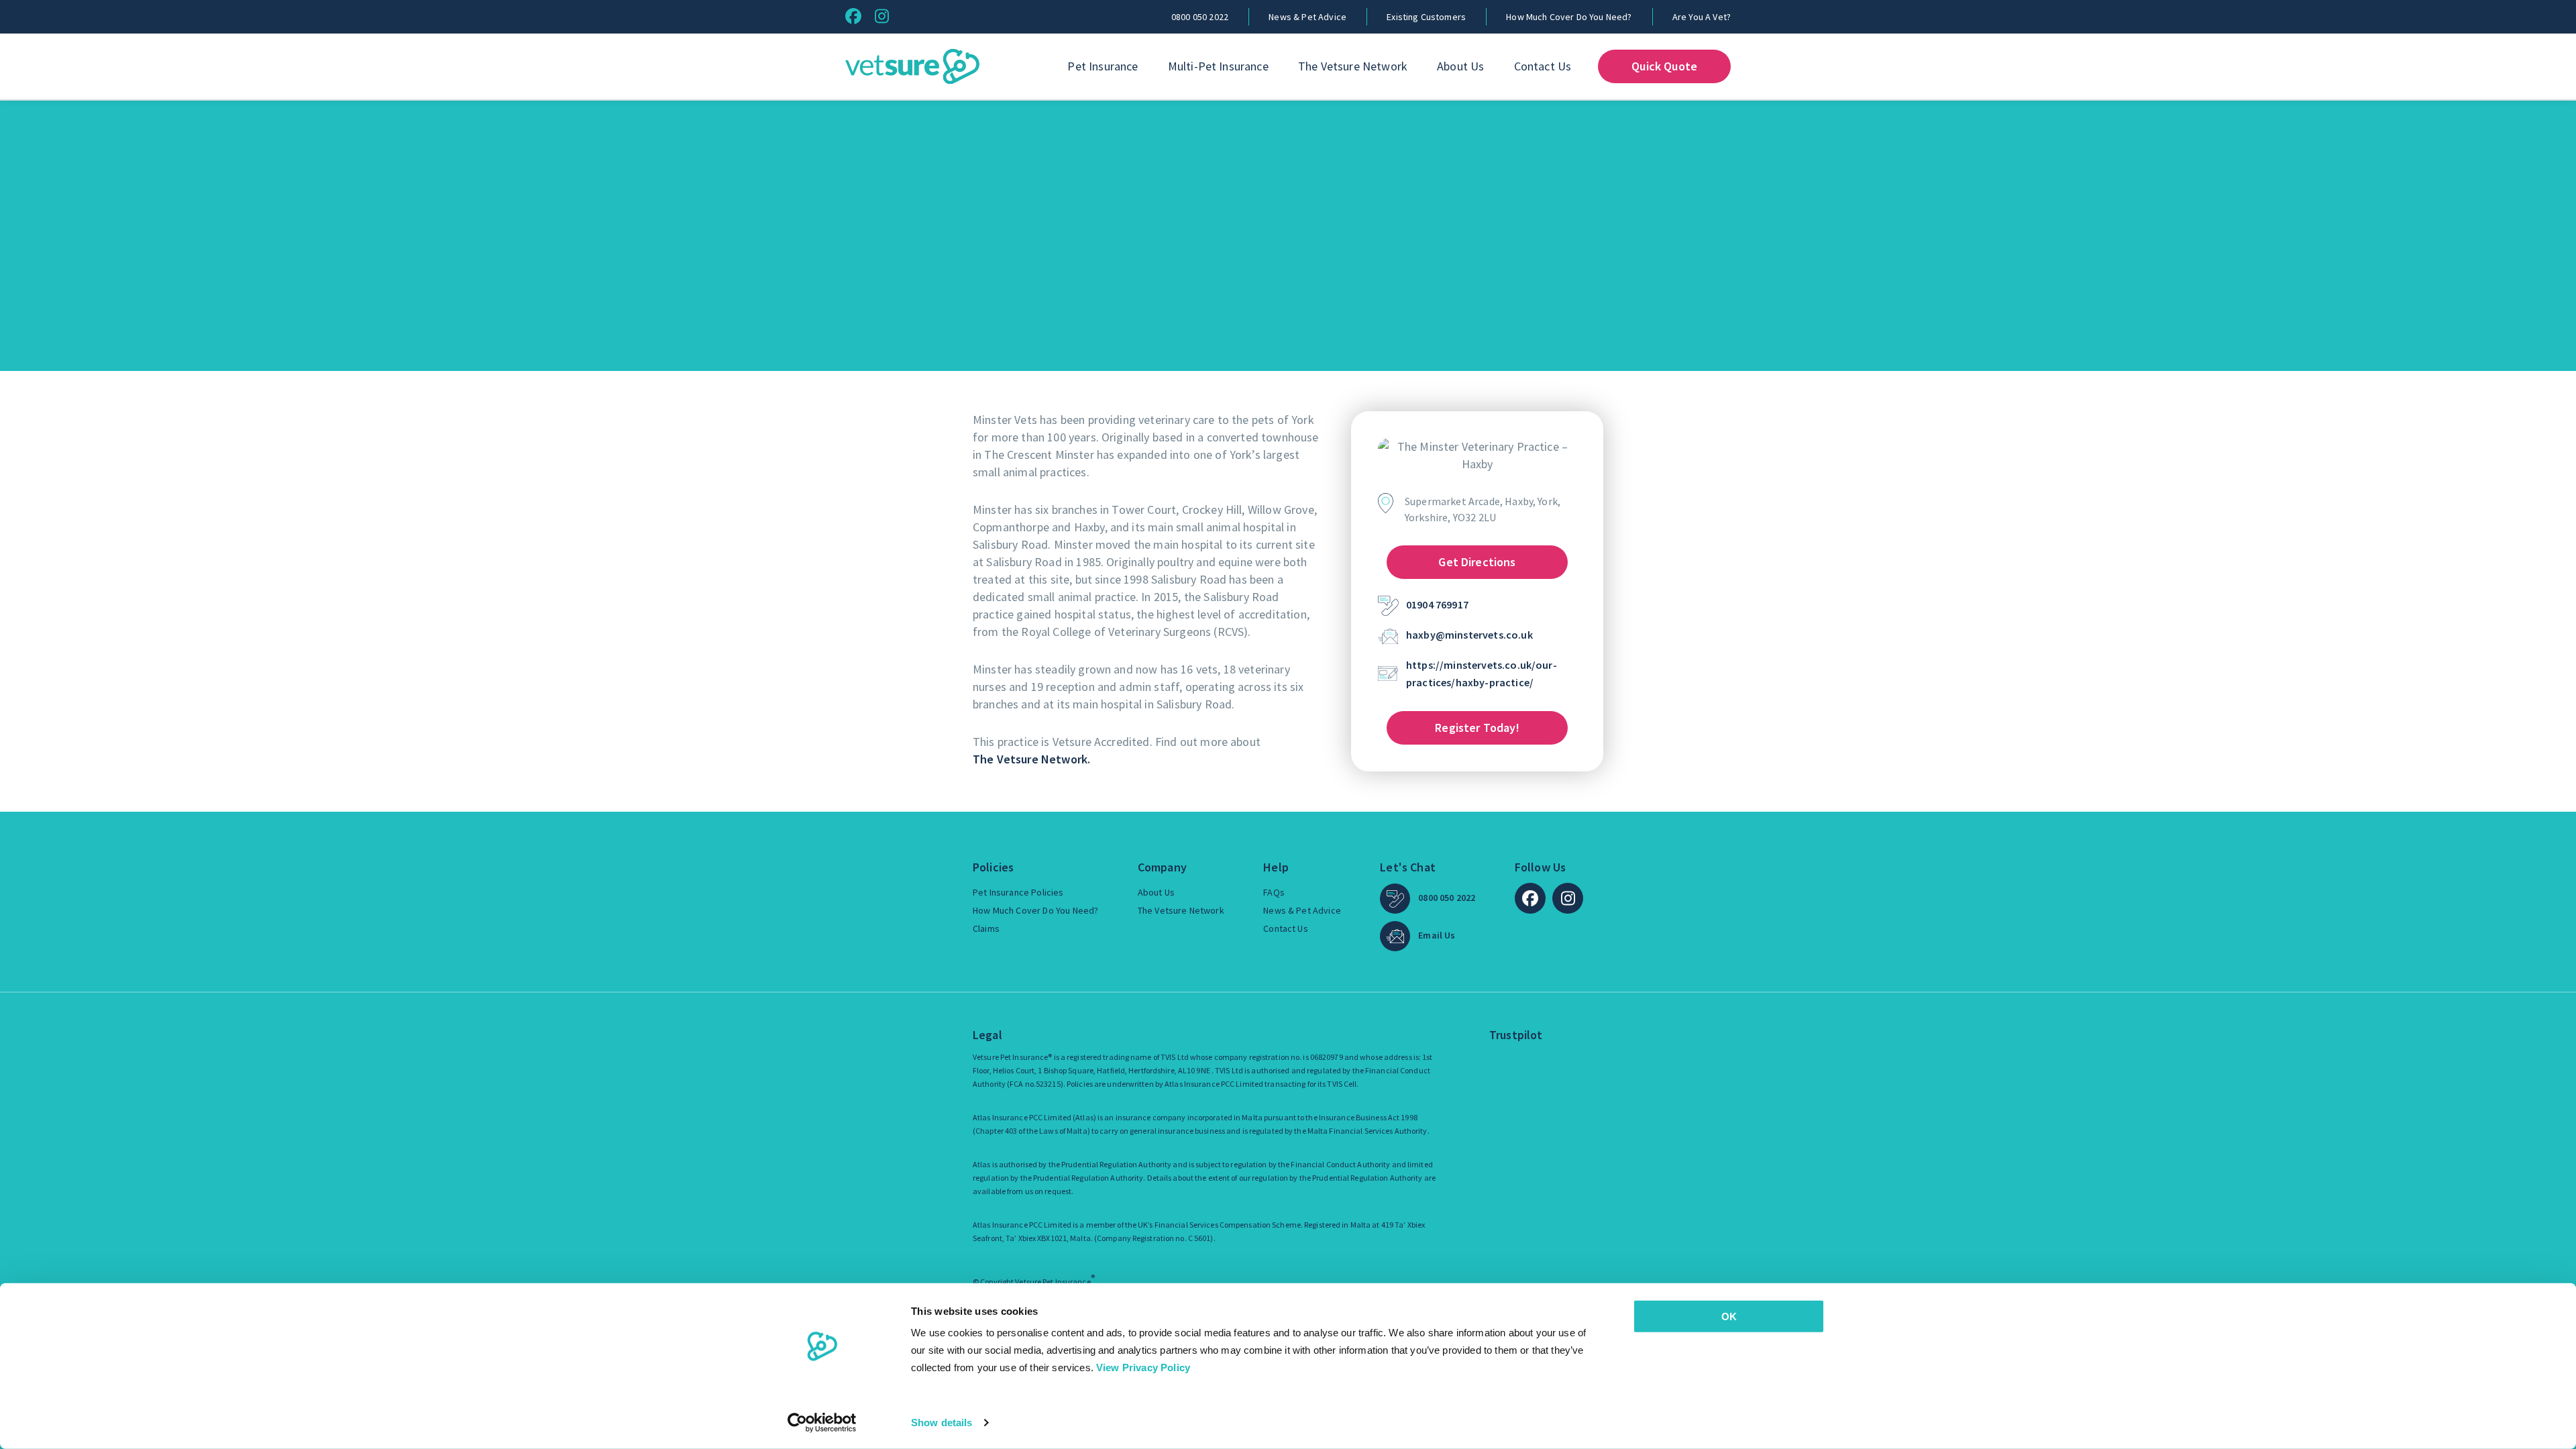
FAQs (1274, 892)
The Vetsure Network (1353, 66)
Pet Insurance (1103, 66)
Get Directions (1477, 562)
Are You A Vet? (1702, 17)
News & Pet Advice (1307, 17)
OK (1729, 1317)
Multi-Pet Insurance (1218, 66)
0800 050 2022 (1200, 17)
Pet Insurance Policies (1018, 892)
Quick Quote (1664, 66)
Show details (942, 1423)
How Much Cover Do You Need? (1569, 17)
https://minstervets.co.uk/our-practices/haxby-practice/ (1482, 674)
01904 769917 (1437, 604)
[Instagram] (882, 16)
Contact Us (1543, 66)
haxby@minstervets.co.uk (1469, 635)
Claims (986, 928)
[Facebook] (853, 16)
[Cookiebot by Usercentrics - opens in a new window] (822, 1423)
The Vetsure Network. (1031, 759)
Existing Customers (1426, 17)
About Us (1460, 66)
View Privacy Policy (1143, 1367)
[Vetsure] (912, 67)
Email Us (1437, 935)
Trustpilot (1516, 1035)
